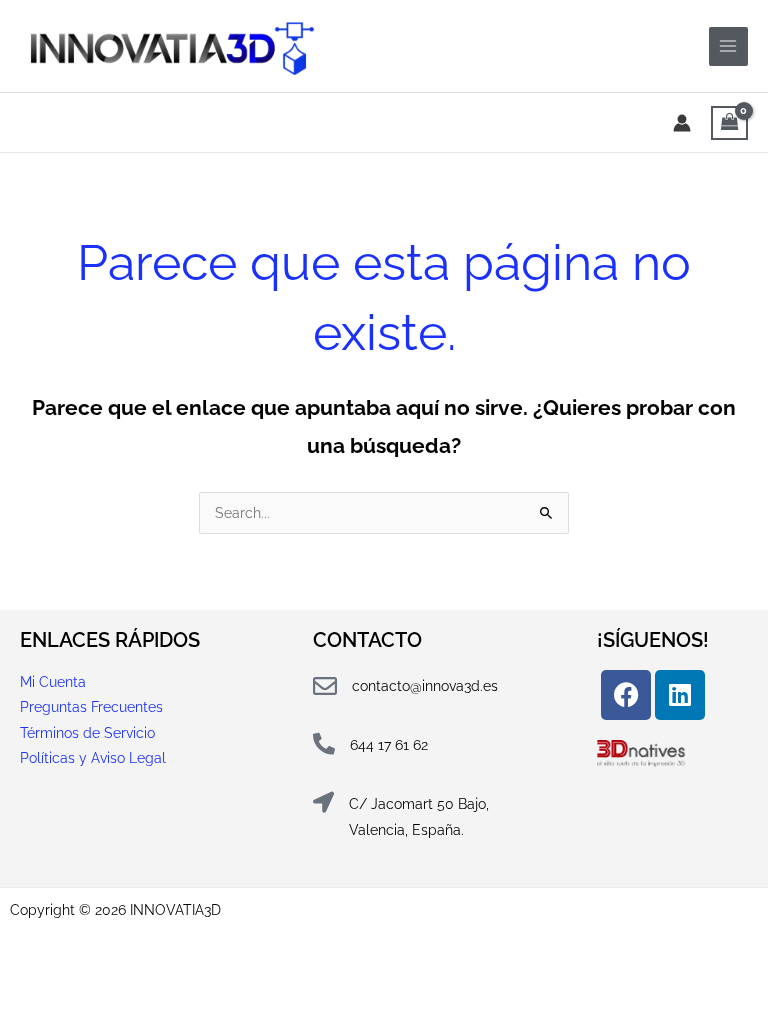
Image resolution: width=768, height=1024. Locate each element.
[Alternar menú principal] (728, 46)
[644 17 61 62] (324, 744)
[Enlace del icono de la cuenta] (682, 123)
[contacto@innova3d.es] (325, 686)
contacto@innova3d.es (425, 686)
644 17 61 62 (389, 745)
